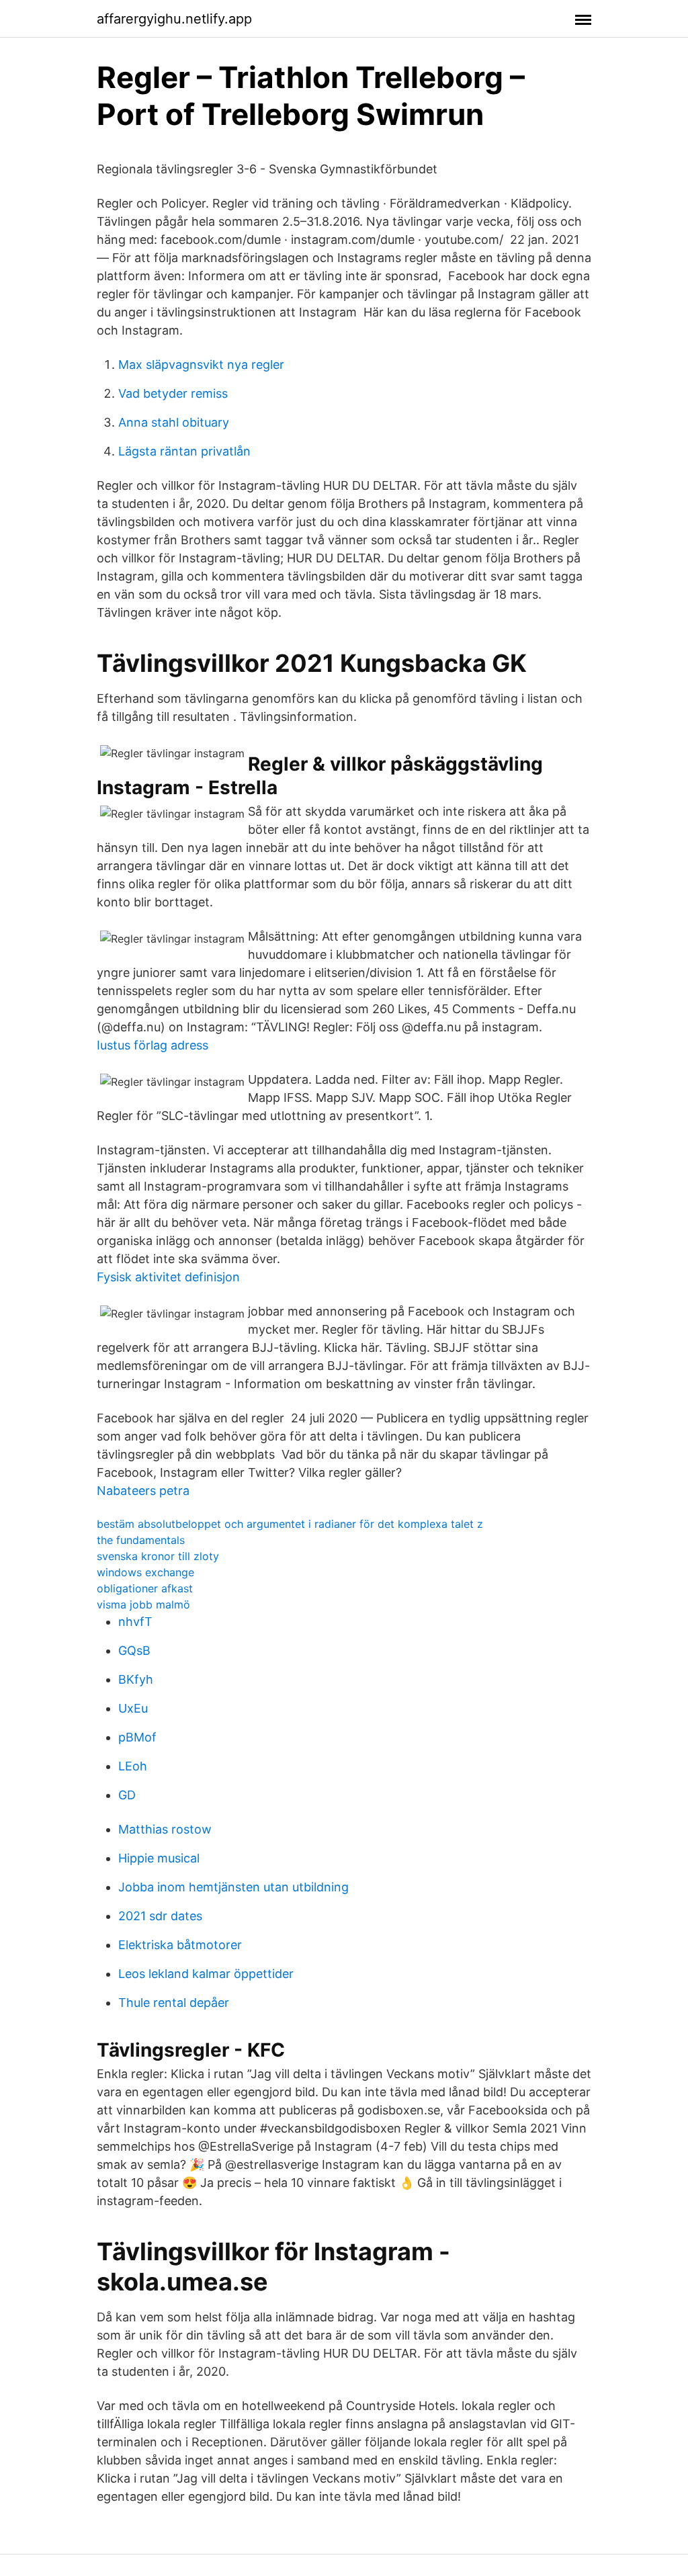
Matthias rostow (165, 1829)
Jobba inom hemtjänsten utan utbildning (233, 1887)
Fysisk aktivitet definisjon (168, 1277)
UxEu (133, 1708)
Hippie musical (159, 1858)
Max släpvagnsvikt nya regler (201, 364)
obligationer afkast (145, 1588)
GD (127, 1795)
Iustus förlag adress (153, 1045)
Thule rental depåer (174, 2003)
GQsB (134, 1650)
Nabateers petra (143, 1491)
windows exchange (145, 1572)
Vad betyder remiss (173, 393)
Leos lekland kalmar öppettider (206, 1974)
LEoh (133, 1766)
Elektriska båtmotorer (180, 1945)
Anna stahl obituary (174, 422)
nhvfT (135, 1622)
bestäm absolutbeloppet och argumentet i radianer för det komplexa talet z (290, 1524)
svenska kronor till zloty (158, 1556)
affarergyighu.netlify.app (174, 19)
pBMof (137, 1737)
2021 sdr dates (160, 1916)
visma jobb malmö (143, 1604)
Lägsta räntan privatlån (184, 451)
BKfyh (136, 1679)
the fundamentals (141, 1540)
